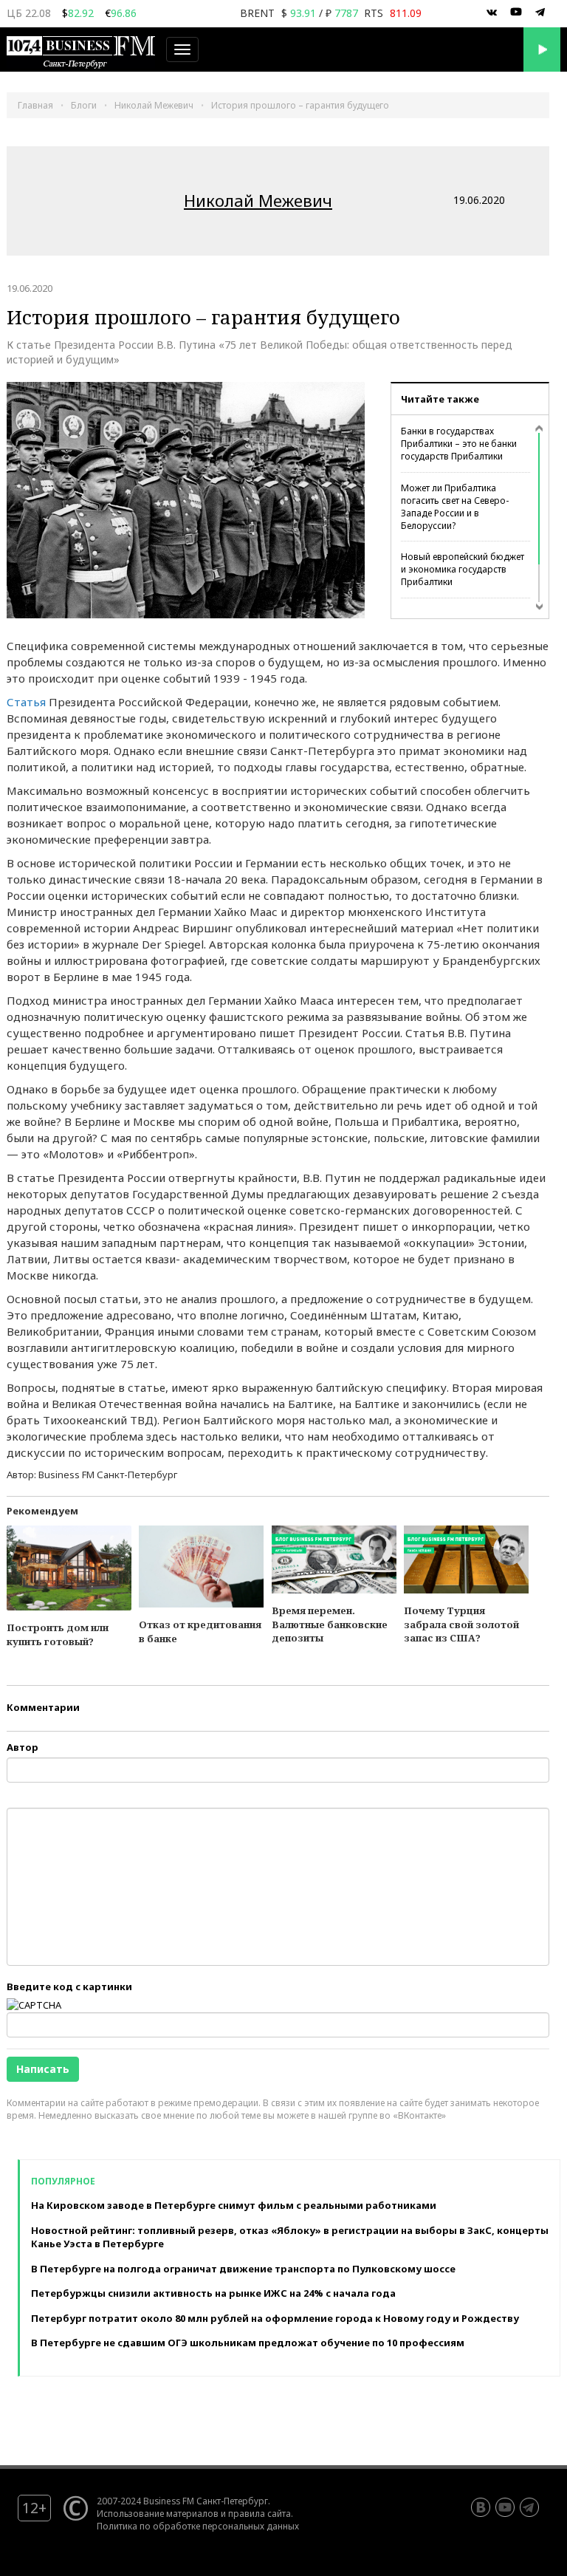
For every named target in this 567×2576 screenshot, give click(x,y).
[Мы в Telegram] (540, 13)
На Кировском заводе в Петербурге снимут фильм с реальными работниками (234, 2205)
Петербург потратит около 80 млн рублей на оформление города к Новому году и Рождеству (275, 2318)
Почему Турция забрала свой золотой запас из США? (461, 1624)
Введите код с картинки (69, 1986)
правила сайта (260, 2513)
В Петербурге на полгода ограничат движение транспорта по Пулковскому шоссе (243, 2269)
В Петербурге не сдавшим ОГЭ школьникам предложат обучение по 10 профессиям (248, 2343)
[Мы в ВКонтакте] (492, 13)
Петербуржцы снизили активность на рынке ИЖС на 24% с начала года (213, 2293)
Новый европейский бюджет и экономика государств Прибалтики (463, 569)
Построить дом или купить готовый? (58, 1634)
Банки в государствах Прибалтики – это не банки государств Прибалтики (459, 444)
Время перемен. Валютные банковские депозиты (330, 1624)
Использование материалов (158, 2513)
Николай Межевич (258, 200)
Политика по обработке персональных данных (198, 2526)
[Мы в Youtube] (516, 13)
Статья (26, 702)
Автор (23, 1747)
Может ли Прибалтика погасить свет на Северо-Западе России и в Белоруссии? (455, 507)
